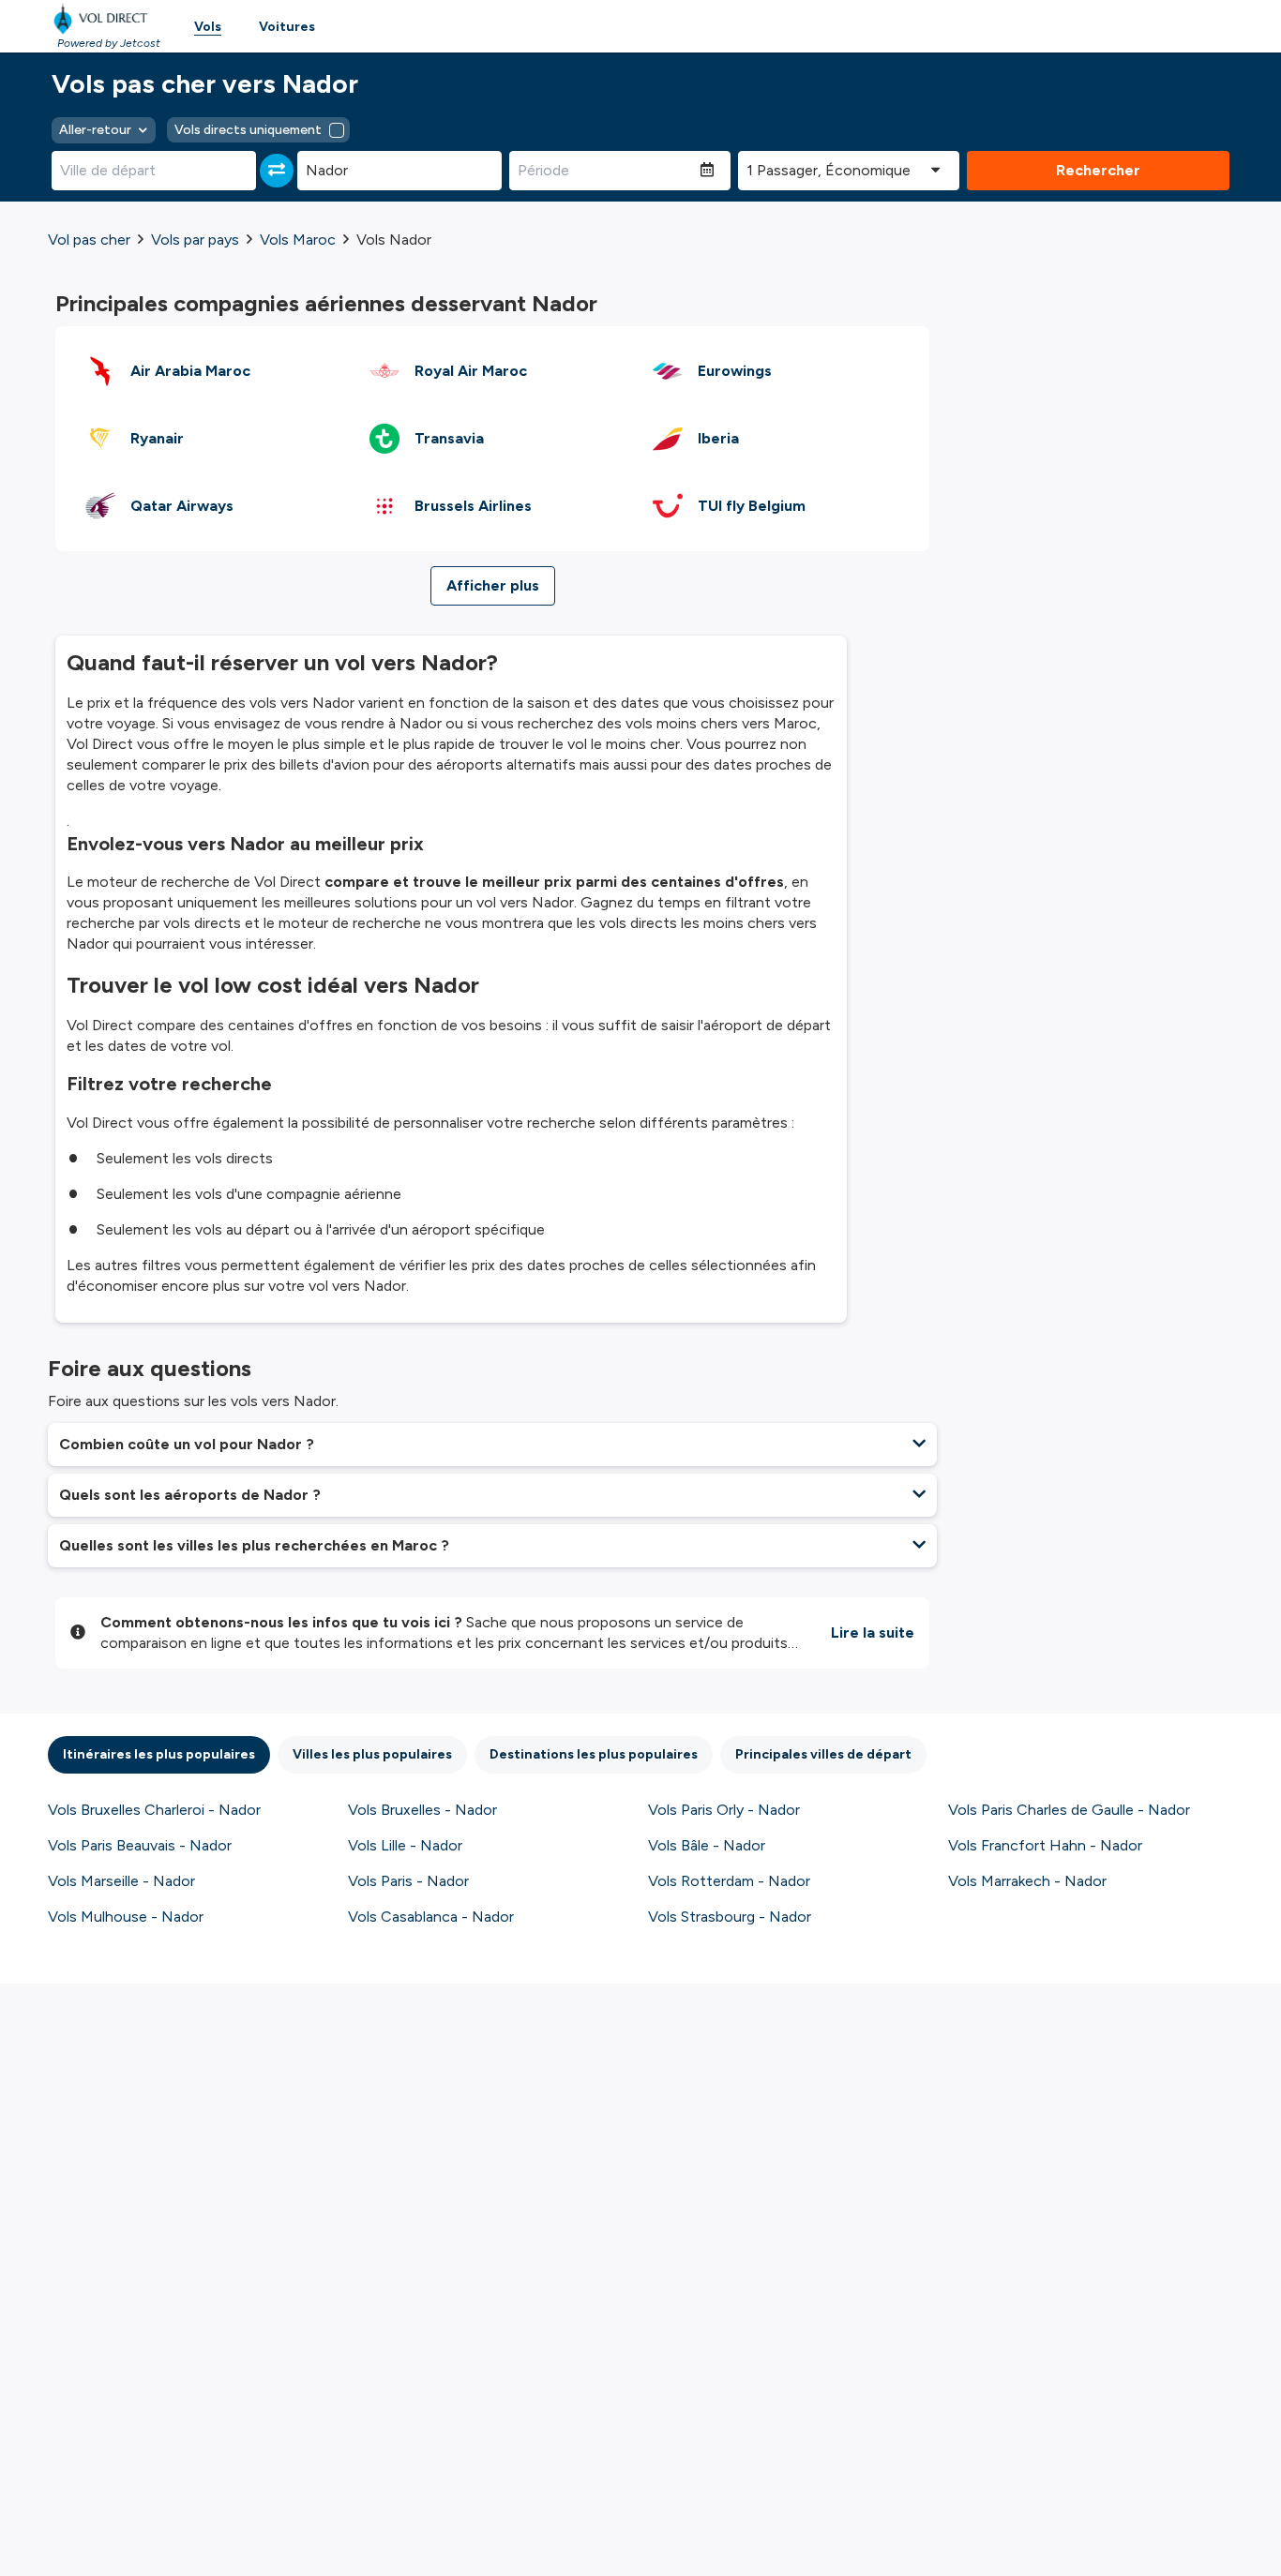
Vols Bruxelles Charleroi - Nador (154, 1810)
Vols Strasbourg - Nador (730, 1917)
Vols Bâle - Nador (707, 1845)
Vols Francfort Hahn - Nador (1045, 1845)
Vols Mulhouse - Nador (126, 1917)
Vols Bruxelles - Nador (422, 1810)
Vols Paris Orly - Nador (724, 1810)
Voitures (287, 27)
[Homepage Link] (104, 19)
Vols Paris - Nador (408, 1881)
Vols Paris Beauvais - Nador (140, 1845)
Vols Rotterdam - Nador (729, 1881)
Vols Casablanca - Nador (431, 1917)
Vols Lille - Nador (405, 1845)
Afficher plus (493, 585)
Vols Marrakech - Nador (1027, 1881)
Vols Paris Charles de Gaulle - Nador (1069, 1810)
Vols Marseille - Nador (121, 1881)
